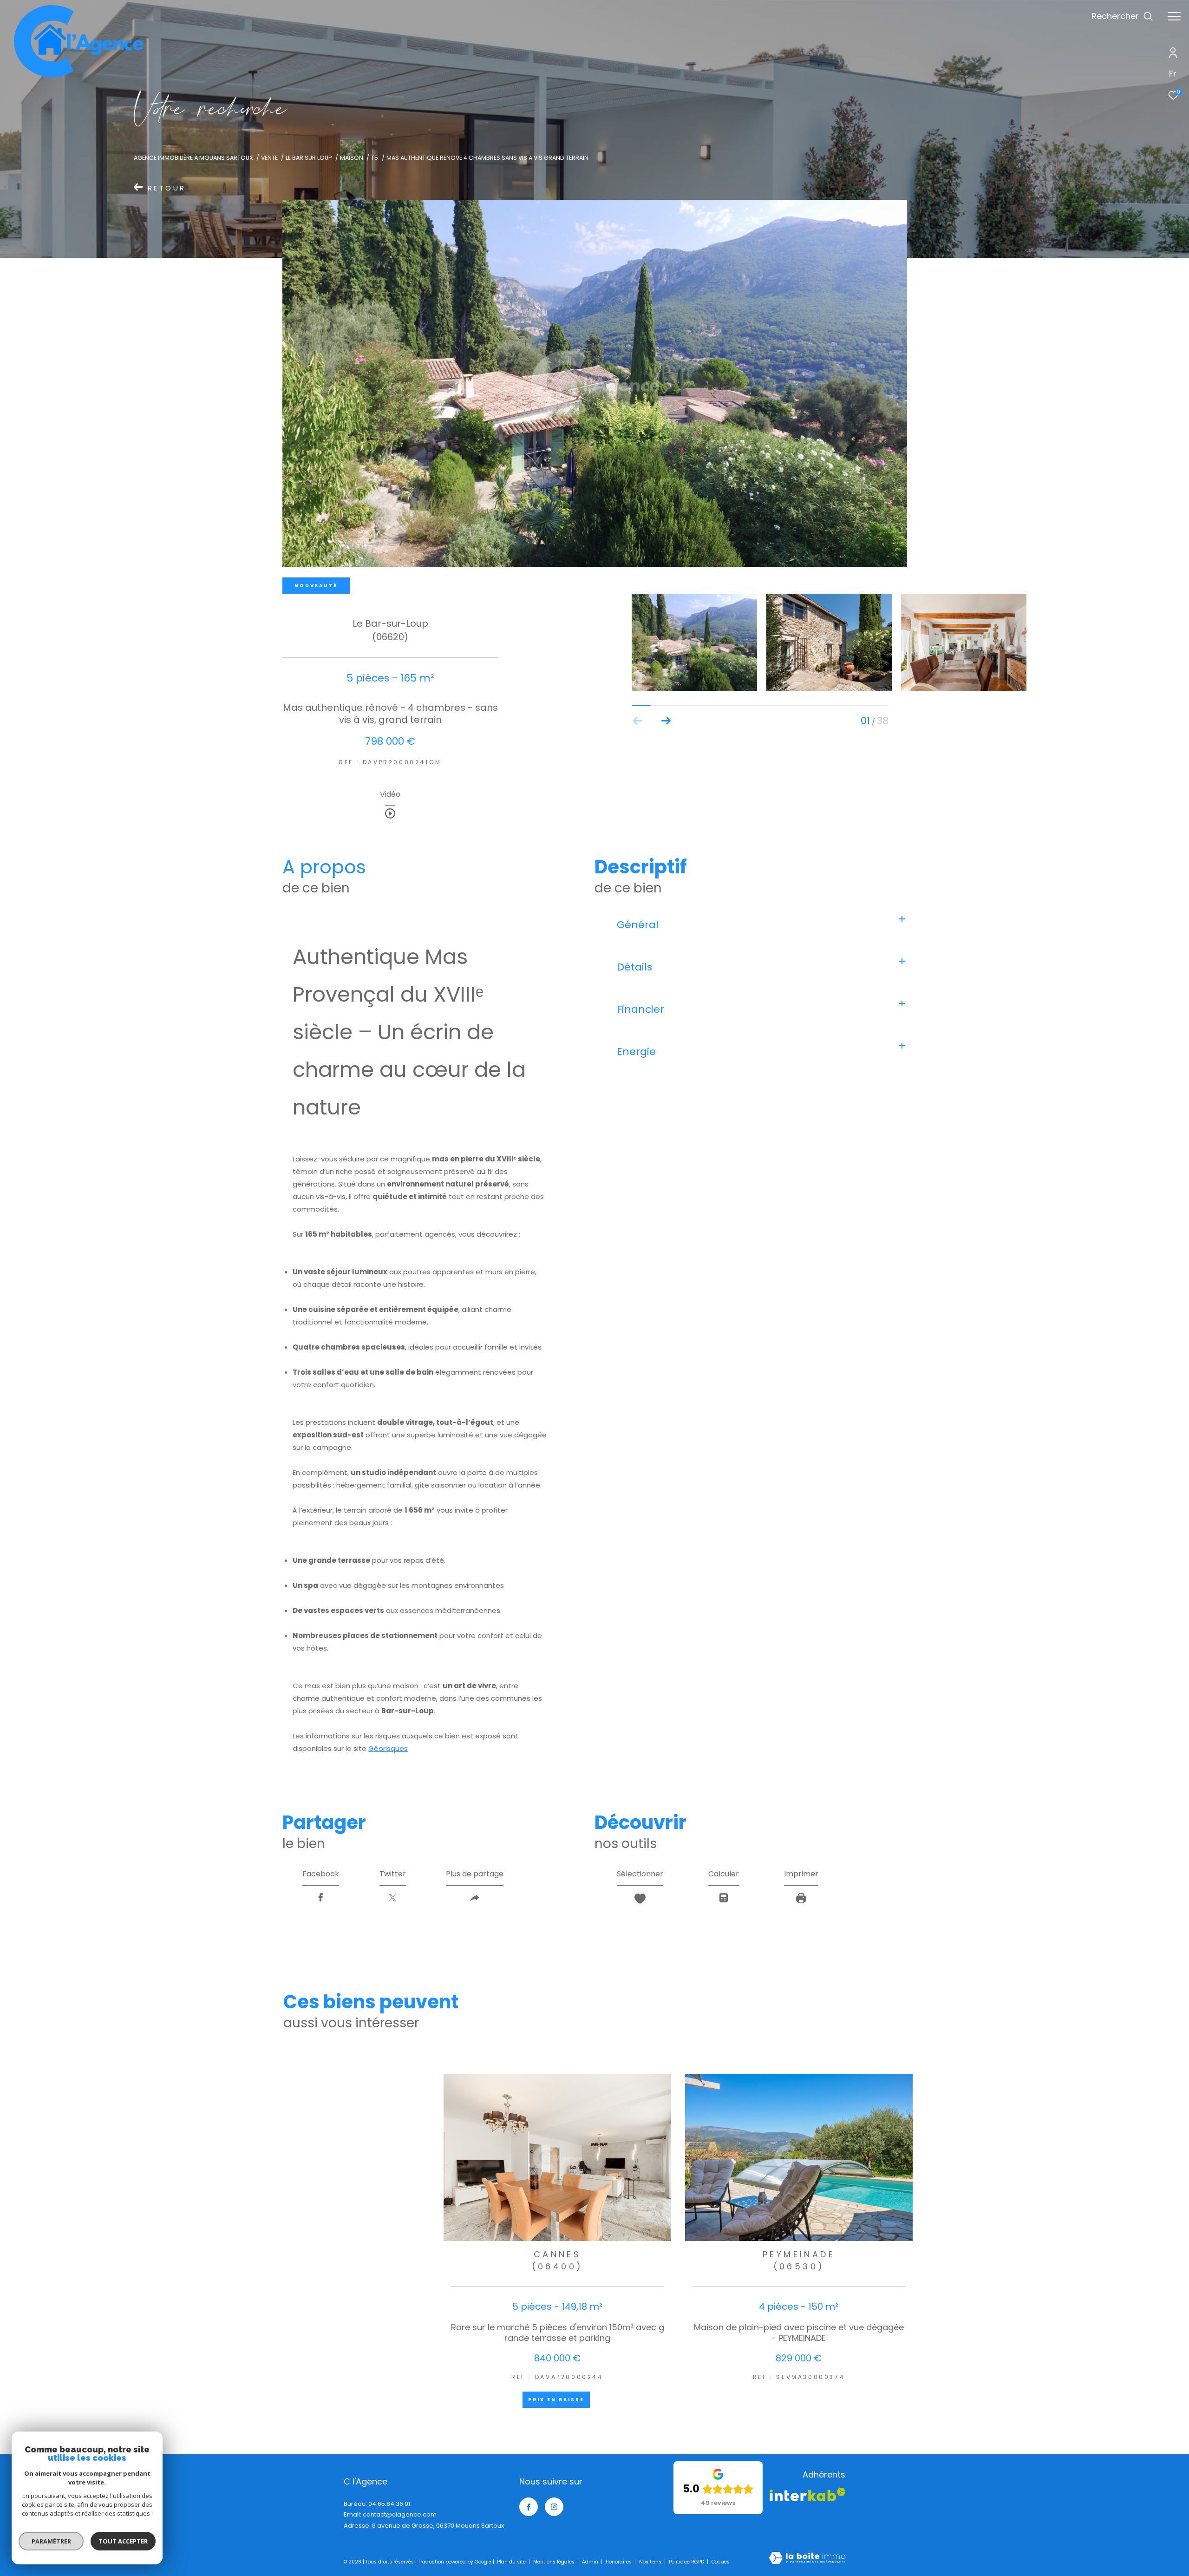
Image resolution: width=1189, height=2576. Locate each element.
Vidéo (390, 795)
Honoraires (619, 2562)
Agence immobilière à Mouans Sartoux (193, 158)
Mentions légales (555, 2562)
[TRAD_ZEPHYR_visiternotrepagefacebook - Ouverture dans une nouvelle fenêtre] (529, 2507)
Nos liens (651, 2562)
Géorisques (388, 1748)
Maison (352, 158)
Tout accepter (123, 2541)
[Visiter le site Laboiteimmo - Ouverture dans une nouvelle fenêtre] (807, 2559)
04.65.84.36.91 (389, 2504)
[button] (666, 721)
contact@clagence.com (400, 2514)
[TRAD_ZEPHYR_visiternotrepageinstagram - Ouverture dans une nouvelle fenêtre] (554, 2507)
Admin (591, 2562)
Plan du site (512, 2562)
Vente (269, 158)
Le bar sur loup (309, 158)
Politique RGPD (686, 2562)
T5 (375, 158)
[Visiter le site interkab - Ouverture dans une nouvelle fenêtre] (807, 2494)
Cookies (721, 2562)
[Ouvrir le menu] (1174, 16)
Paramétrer (51, 2541)
